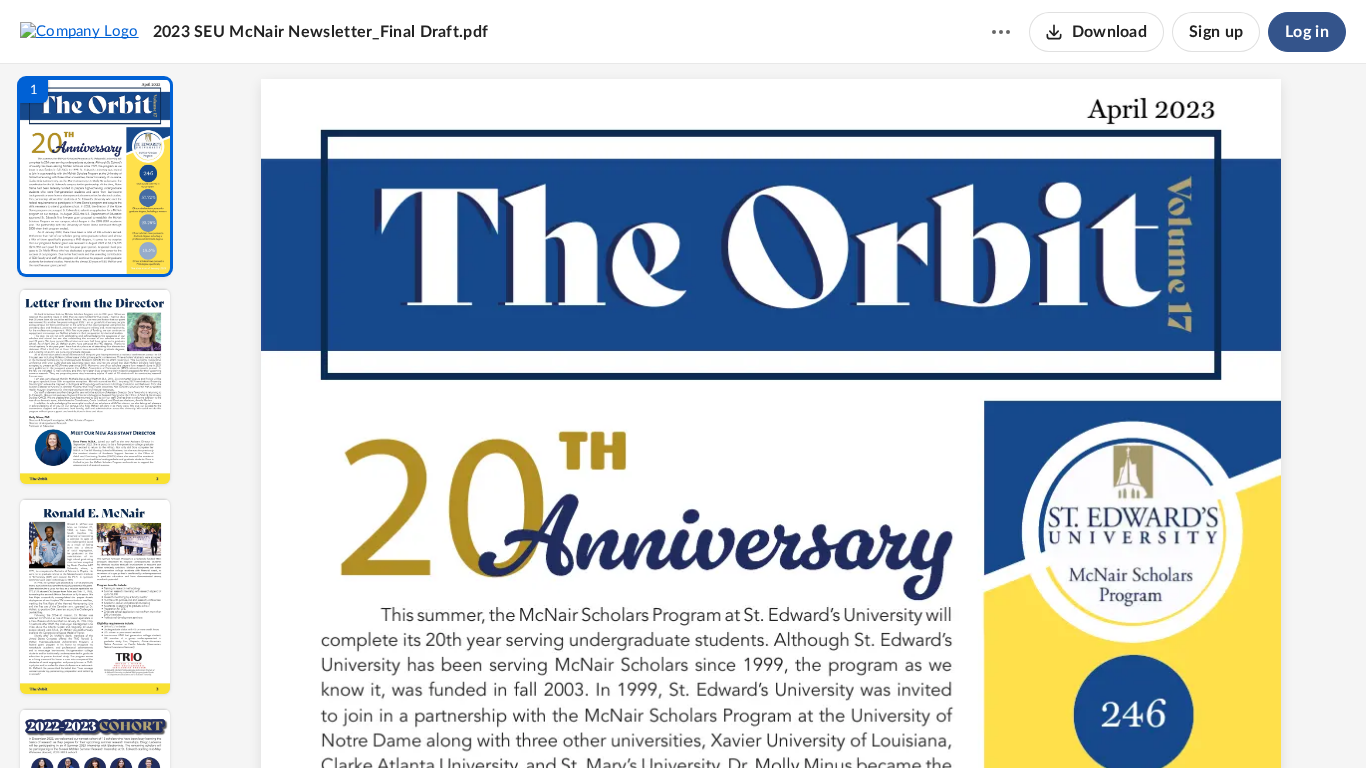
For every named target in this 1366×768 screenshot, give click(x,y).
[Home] (79, 31)
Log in (1307, 32)
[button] (95, 176)
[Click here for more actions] (1001, 32)
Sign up (1216, 32)
